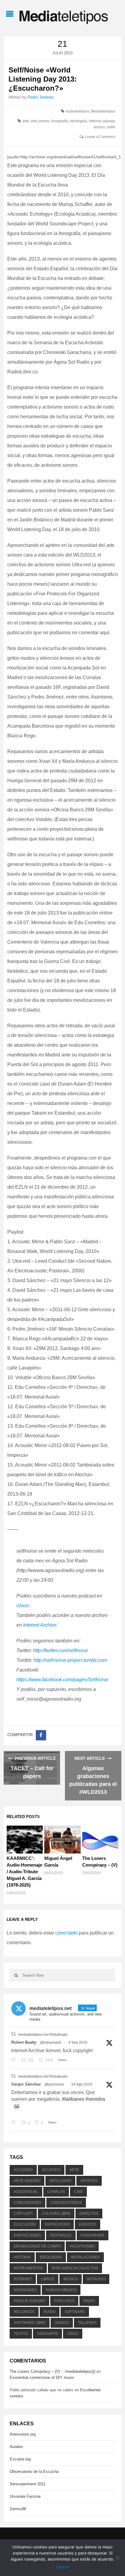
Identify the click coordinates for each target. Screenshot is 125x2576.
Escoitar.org (20, 2459)
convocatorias (66, 2203)
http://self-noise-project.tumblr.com (70, 1660)
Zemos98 (18, 2509)
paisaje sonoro (29, 2301)
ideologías (78, 121)
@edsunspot (51, 2042)
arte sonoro (40, 121)
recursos (24, 2312)
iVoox (22, 1606)
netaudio (96, 2279)
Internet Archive (40, 1625)
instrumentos (28, 2268)
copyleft (23, 2214)
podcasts (64, 2301)
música (71, 2279)
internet (95, 121)
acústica (51, 2170)
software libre (30, 2323)
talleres (87, 2323)
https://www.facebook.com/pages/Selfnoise (62, 1680)
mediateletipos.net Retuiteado (43, 2035)
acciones (23, 2170)
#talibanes (73, 2099)
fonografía (60, 121)
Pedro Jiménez (41, 97)
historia (22, 2257)
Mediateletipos (103, 111)
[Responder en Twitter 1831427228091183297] (15, 2060)
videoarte (47, 2334)
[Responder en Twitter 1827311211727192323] (15, 2123)
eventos (88, 2224)
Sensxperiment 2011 (28, 2484)
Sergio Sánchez (26, 2084)
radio (111, 127)
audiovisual (26, 2192)
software (75, 2312)
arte (26, 121)
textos (21, 2334)
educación (25, 2224)
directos (89, 2214)
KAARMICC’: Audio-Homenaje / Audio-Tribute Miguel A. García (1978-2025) (24, 1872)
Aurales (16, 2447)
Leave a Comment (100, 137)
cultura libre (56, 2214)
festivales (61, 2235)
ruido (50, 2312)
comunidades (27, 2203)
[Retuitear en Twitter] (13, 2034)
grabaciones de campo (37, 2246)
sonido (62, 2323)
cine (78, 2192)
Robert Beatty (24, 2042)
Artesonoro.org (23, 2434)
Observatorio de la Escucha (34, 2472)
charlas (56, 2192)
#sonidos (95, 2099)
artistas (89, 2181)
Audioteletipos (77, 111)
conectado (66, 1933)
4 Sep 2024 (78, 2042)
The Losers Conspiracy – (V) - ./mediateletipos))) (52, 2371)
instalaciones (85, 2257)
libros (48, 2279)
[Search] (16, 1975)
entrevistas (57, 2224)
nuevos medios (61, 2290)
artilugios (60, 2181)
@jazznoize (54, 2084)
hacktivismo (82, 2246)
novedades (25, 2290)
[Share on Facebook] (41, 1735)
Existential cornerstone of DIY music (42, 2377)
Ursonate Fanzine (25, 2496)
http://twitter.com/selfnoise (60, 1650)
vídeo (73, 2334)
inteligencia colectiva (75, 2268)
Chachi (62, 2567)
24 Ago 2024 (82, 2084)
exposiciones (27, 2235)
